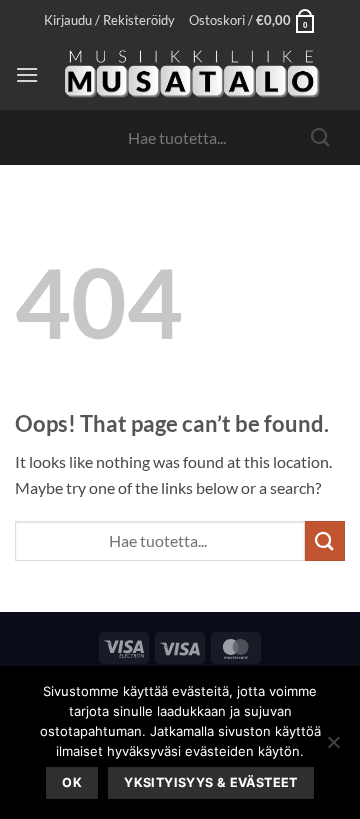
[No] (333, 748)
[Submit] (321, 137)
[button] (109, 20)
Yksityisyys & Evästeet (210, 782)
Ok (72, 782)
